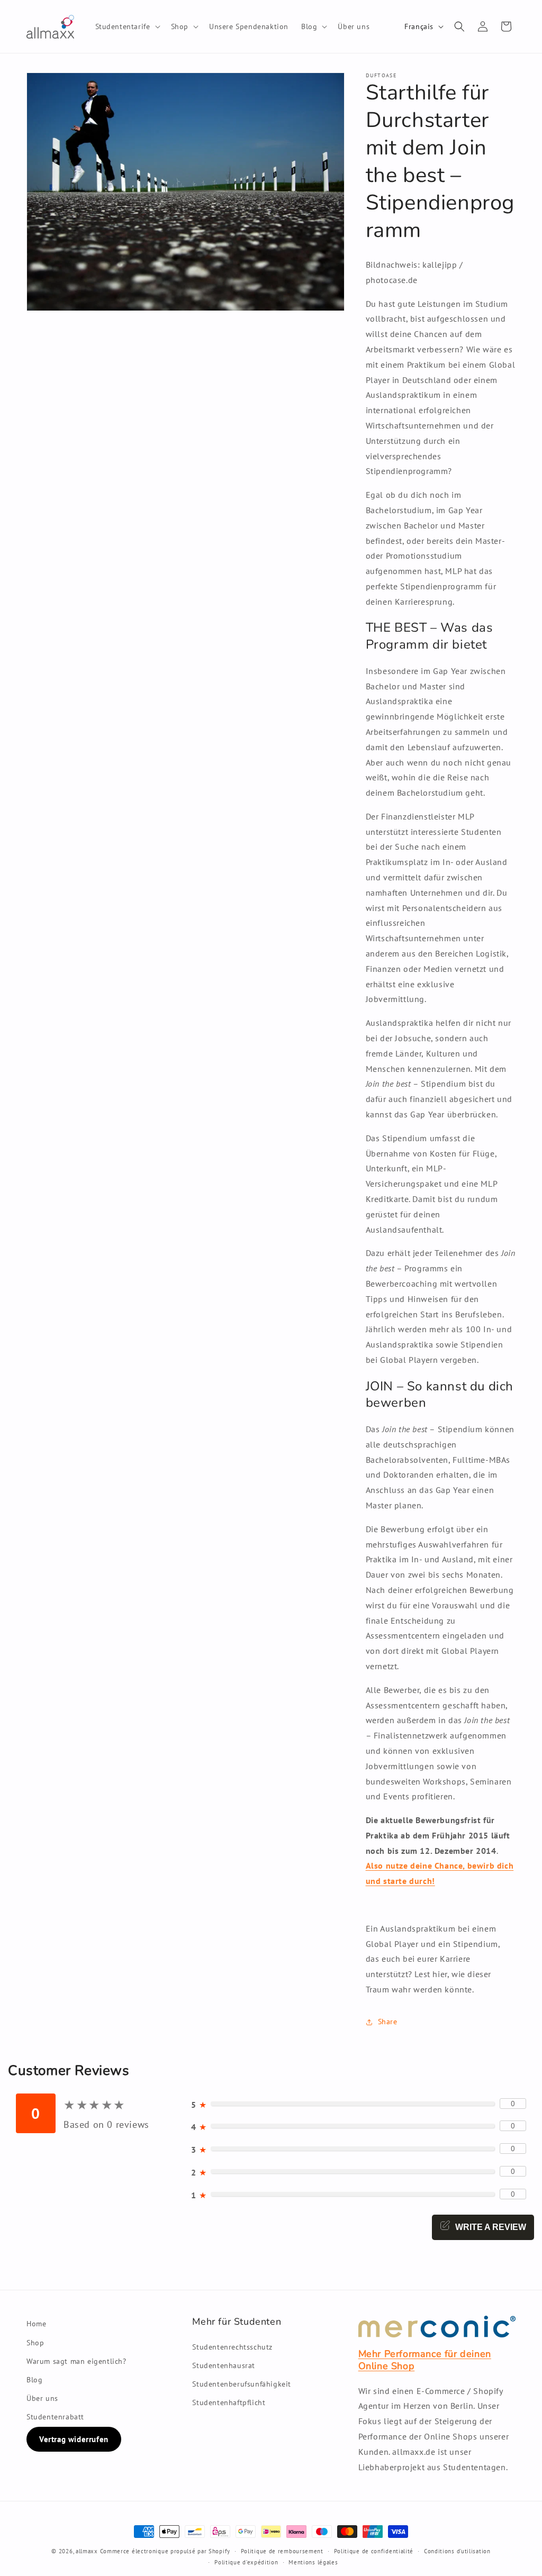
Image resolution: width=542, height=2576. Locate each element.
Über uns (42, 2398)
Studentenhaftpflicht (229, 2402)
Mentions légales (313, 2562)
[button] (127, 26)
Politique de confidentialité (374, 2551)
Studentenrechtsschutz (232, 2347)
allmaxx (87, 2551)
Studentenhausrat (224, 2365)
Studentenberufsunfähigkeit (242, 2384)
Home (36, 2324)
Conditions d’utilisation (457, 2551)
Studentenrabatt (55, 2417)
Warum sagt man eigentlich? (76, 2361)
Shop (35, 2343)
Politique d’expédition (246, 2562)
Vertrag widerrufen (74, 2439)
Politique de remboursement (282, 2551)
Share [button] (388, 2022)
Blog (34, 2380)
